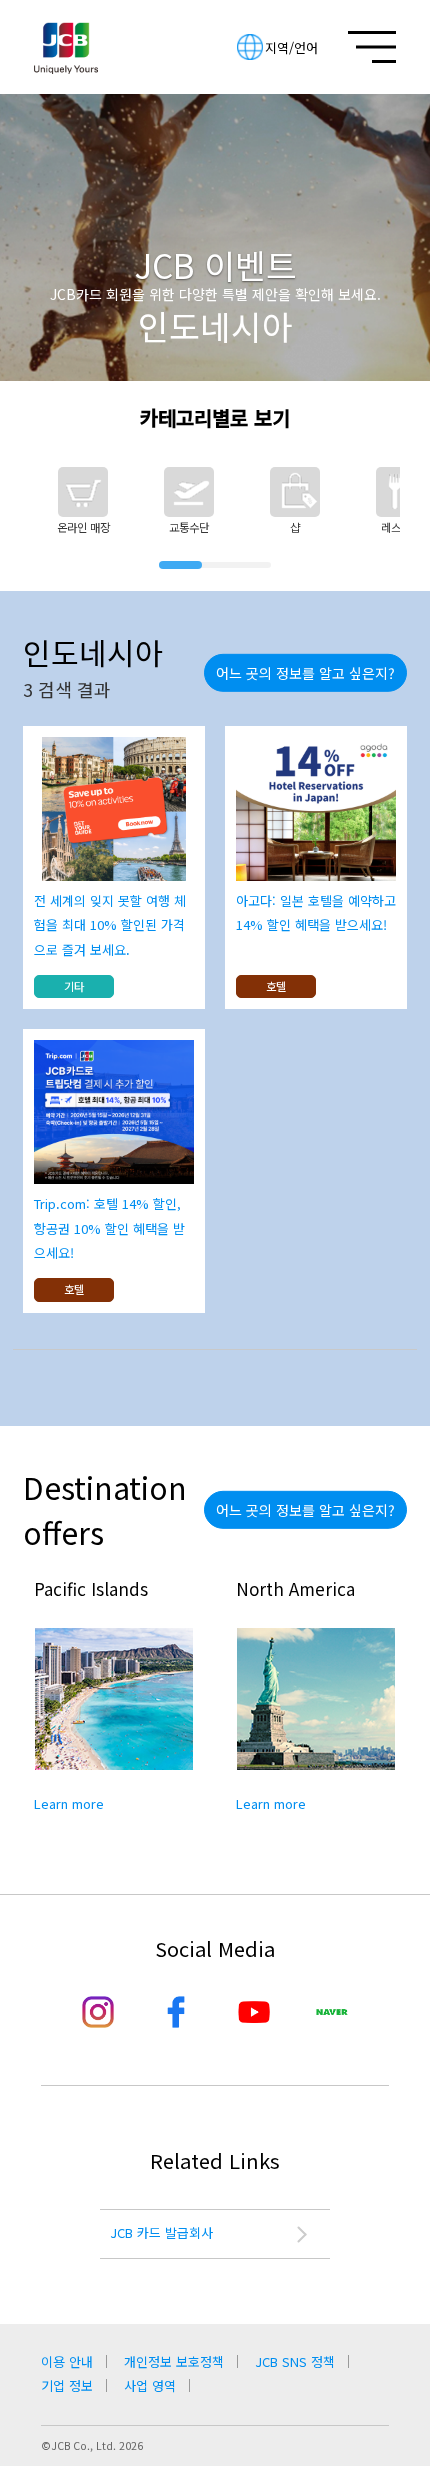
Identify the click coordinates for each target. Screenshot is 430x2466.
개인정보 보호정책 (174, 2361)
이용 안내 (67, 2361)
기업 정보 (67, 2385)
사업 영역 (150, 2385)
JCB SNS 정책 (295, 2361)
